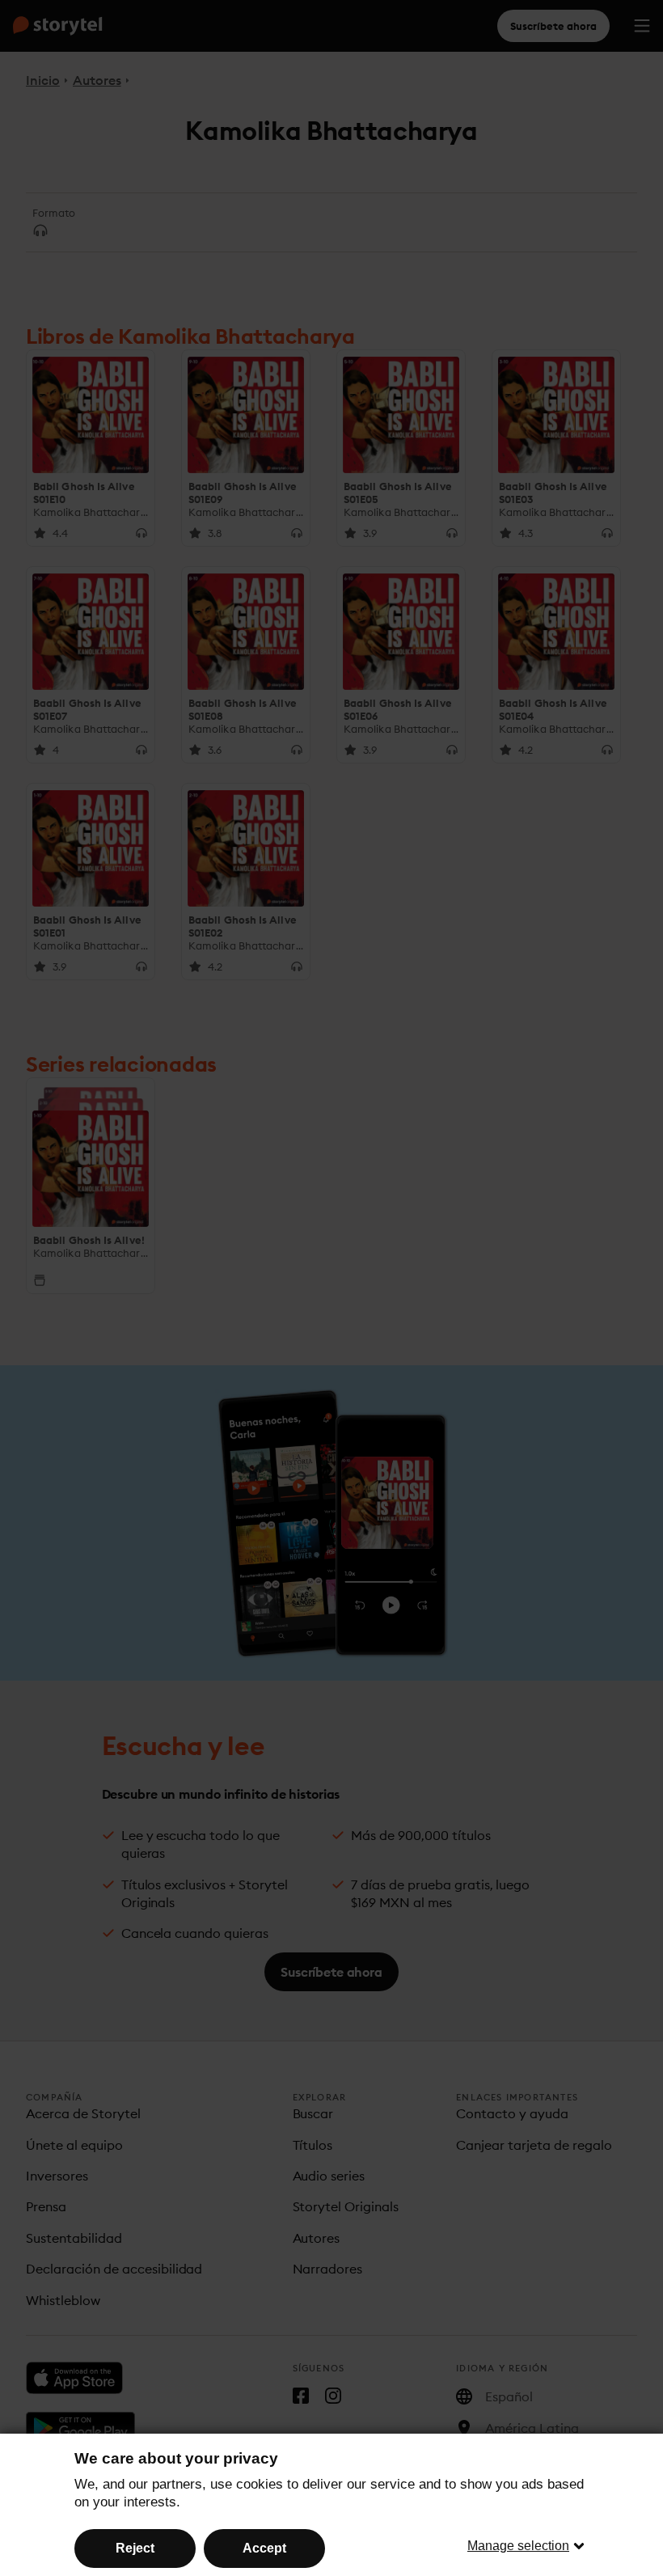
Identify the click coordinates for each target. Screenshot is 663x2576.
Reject (135, 2548)
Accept (264, 2548)
